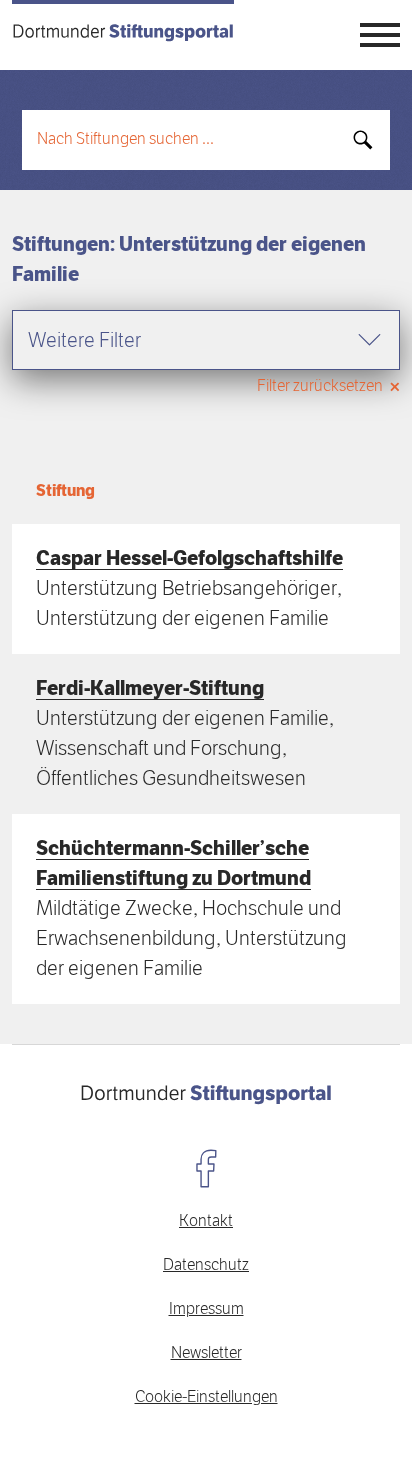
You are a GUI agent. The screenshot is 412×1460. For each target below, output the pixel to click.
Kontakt (206, 1222)
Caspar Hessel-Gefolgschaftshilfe (189, 559)
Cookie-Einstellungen (206, 1398)
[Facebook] (206, 1168)
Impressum (206, 1310)
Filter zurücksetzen (321, 387)
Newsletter (206, 1354)
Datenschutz (206, 1266)
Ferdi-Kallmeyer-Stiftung (150, 689)
